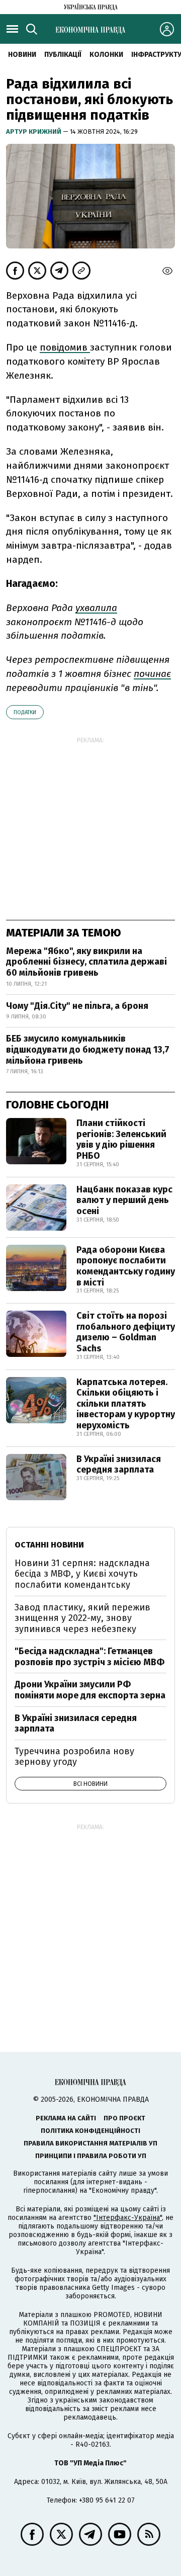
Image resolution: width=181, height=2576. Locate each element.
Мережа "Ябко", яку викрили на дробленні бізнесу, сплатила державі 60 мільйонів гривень (86, 962)
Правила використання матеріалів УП (90, 2143)
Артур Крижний (34, 132)
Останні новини (49, 1545)
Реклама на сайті (66, 2118)
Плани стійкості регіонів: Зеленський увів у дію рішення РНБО (121, 1139)
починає (152, 674)
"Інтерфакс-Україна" (128, 2218)
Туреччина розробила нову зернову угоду (74, 1757)
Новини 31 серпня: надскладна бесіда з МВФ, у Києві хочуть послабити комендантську (82, 1574)
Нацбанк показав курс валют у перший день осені (124, 1200)
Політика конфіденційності (90, 2131)
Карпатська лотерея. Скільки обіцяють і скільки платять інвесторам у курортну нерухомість (126, 1404)
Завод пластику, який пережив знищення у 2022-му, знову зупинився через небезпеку (82, 1618)
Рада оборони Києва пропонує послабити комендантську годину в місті (126, 1266)
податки (25, 712)
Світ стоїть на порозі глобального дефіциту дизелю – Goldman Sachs (126, 1332)
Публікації (63, 55)
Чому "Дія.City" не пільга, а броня (77, 1006)
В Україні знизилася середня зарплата (119, 1465)
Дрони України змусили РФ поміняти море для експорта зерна (90, 1690)
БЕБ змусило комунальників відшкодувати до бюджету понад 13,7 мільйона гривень (88, 1049)
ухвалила (96, 608)
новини (22, 55)
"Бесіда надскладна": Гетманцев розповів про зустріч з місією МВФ (89, 1657)
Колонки (106, 55)
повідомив (65, 347)
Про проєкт (124, 2118)
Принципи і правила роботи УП (91, 2156)
